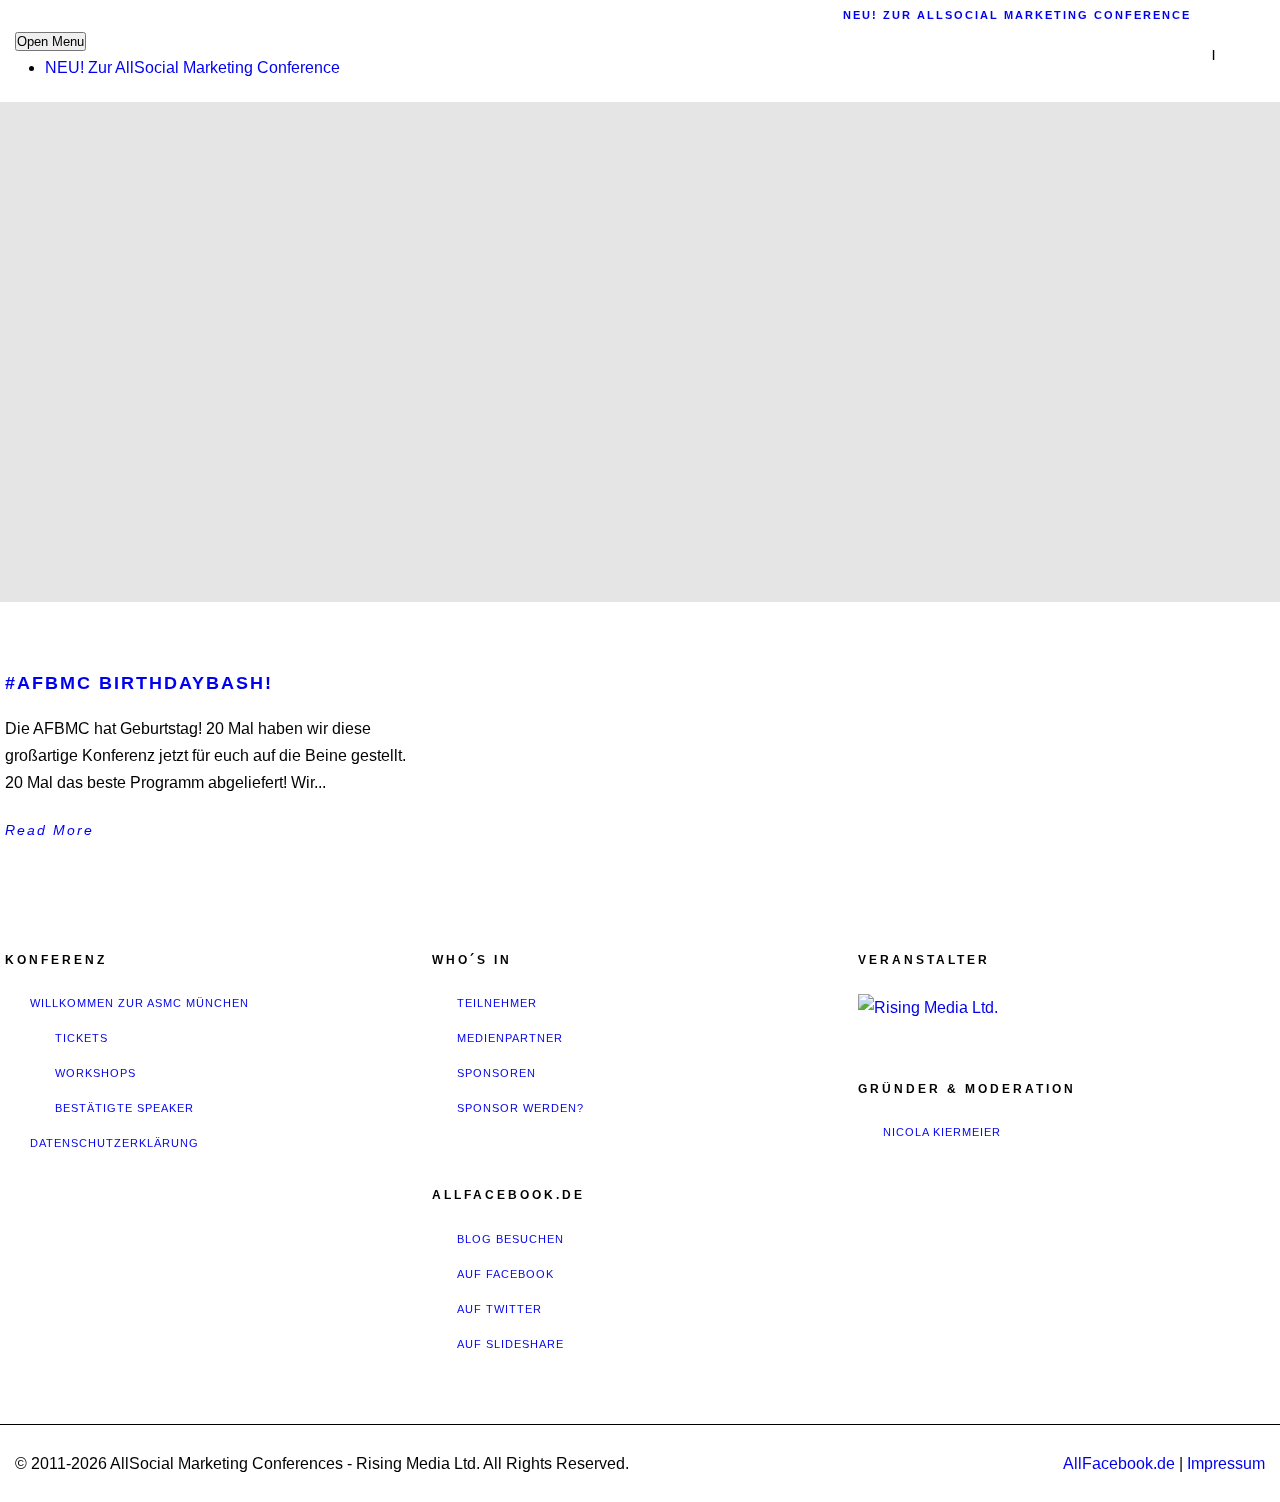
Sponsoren (496, 1073)
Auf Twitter (499, 1309)
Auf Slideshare (510, 1344)
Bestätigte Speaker (124, 1108)
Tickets (81, 1038)
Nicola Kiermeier (942, 1132)
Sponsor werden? (520, 1108)
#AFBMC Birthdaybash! (139, 683)
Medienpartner (510, 1038)
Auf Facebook (505, 1274)
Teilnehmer (497, 1003)
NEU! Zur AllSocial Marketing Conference (192, 67)
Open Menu (50, 41)
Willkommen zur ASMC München (139, 1003)
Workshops (95, 1073)
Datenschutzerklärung (114, 1143)
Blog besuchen (510, 1239)
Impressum (1226, 1463)
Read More (49, 830)
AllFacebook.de (1119, 1463)
